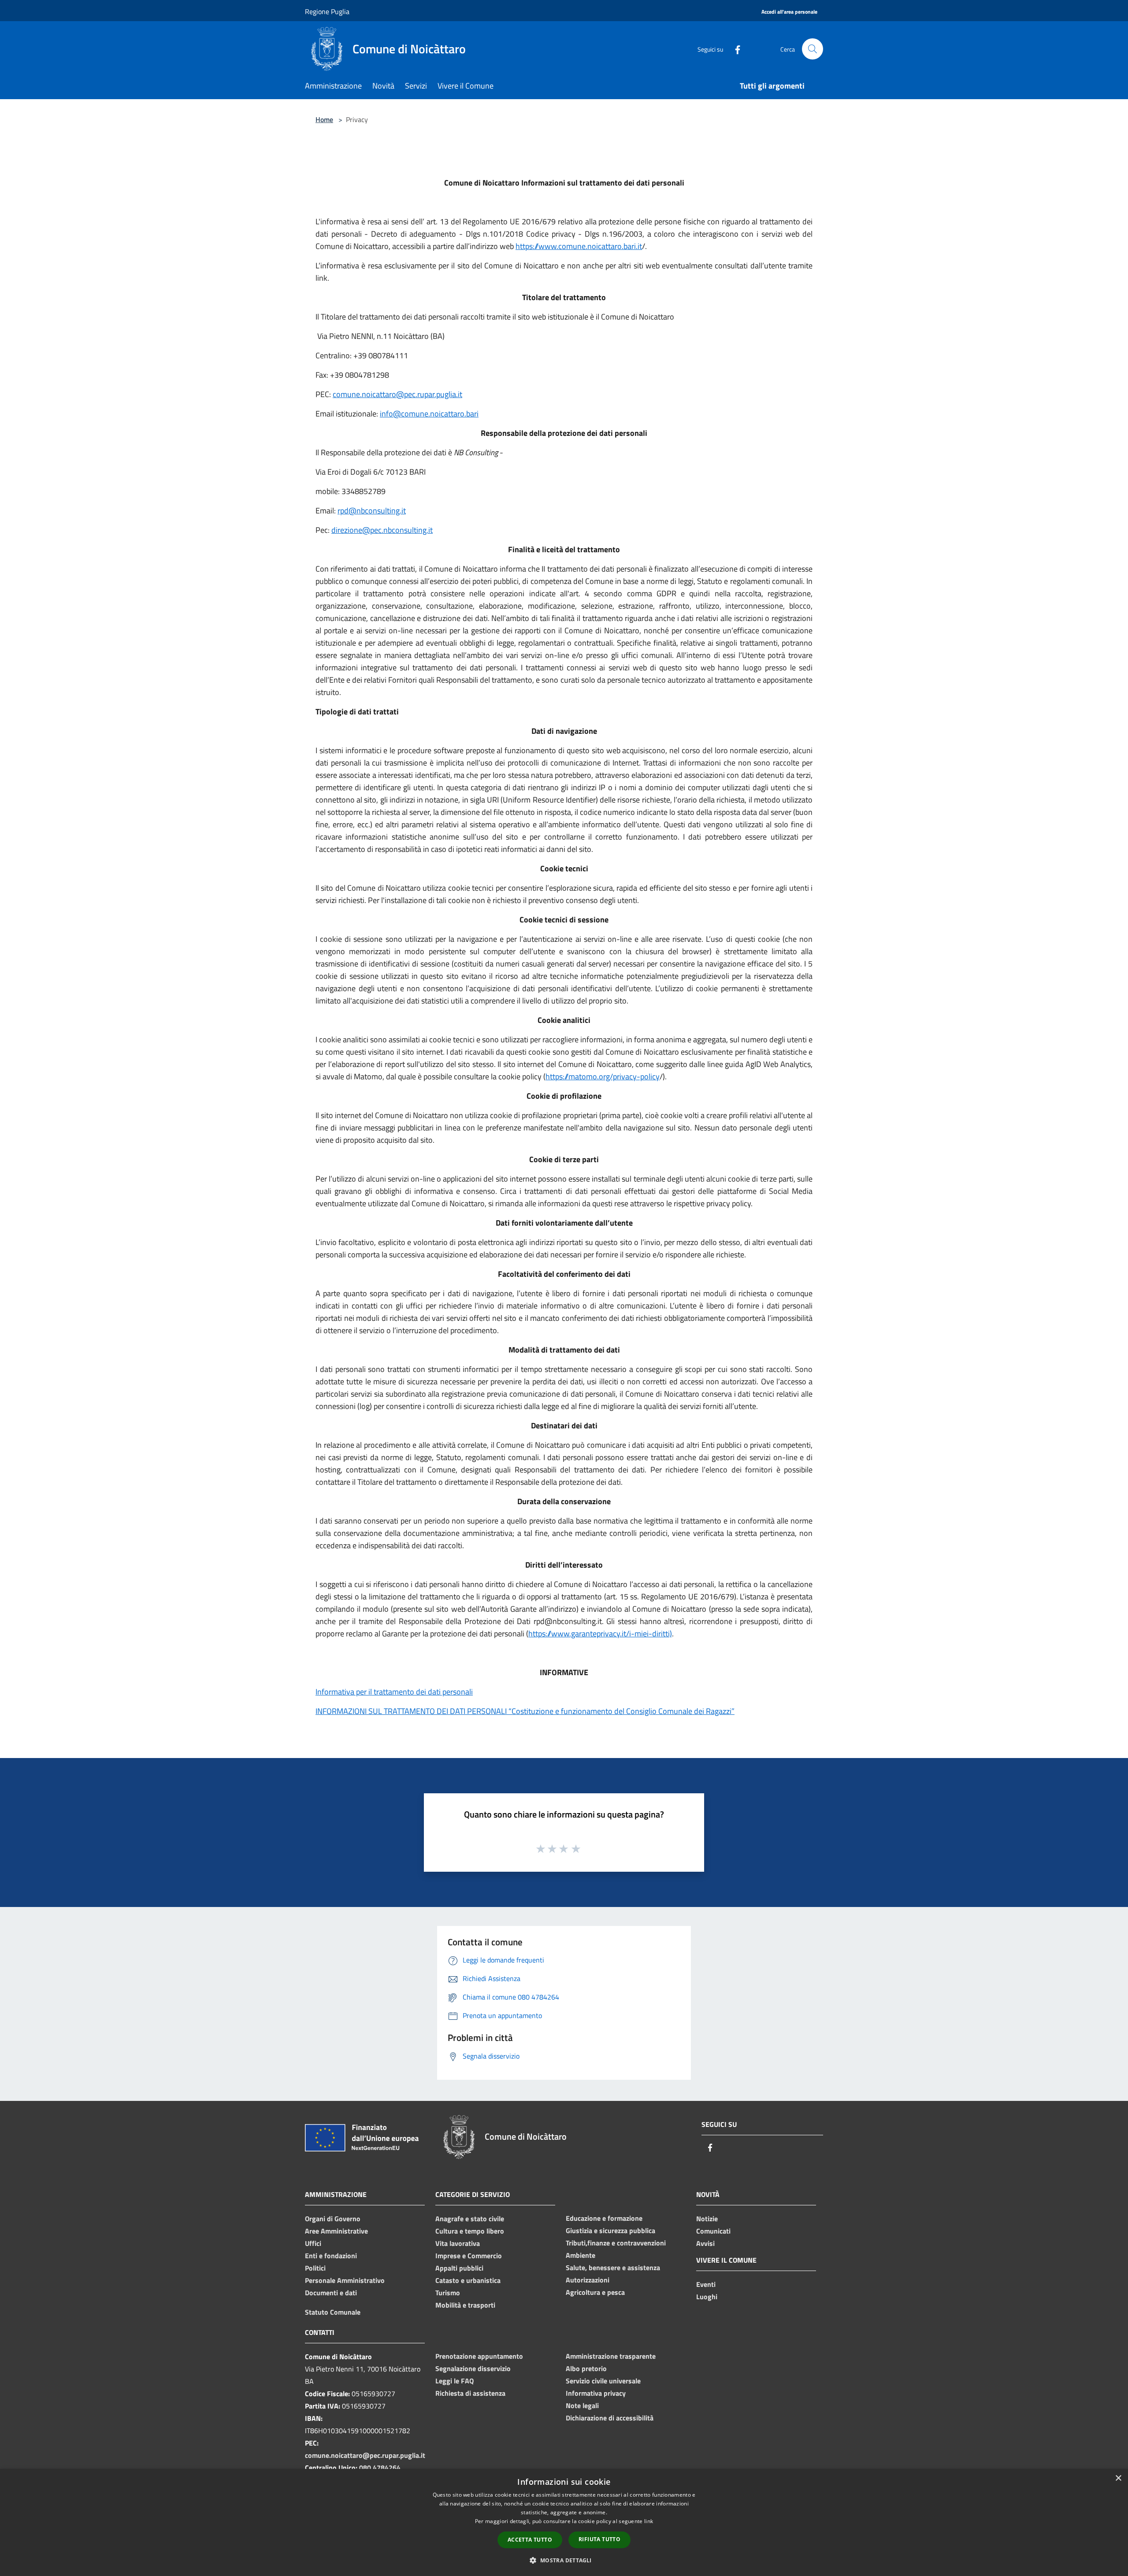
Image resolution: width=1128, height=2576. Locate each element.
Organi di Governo (333, 2219)
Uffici (313, 2243)
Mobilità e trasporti (465, 2305)
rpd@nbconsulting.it (372, 511)
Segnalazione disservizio (473, 2368)
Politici (315, 2268)
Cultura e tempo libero (470, 2231)
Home (324, 119)
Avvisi (705, 2243)
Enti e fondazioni (331, 2256)
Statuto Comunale (333, 2312)
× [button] (1118, 2478)
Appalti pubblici (459, 2268)
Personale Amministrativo (345, 2280)
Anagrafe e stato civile (470, 2219)
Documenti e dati (331, 2293)
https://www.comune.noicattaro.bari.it (579, 246)
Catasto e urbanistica (468, 2280)
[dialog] (564, 2522)
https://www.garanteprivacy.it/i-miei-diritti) (600, 1634)
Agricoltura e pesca (595, 2292)
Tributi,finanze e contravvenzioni (616, 2243)
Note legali (582, 2405)
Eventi (706, 2284)
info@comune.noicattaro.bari (429, 414)
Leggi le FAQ (455, 2381)
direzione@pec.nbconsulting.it (382, 530)
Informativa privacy (596, 2393)
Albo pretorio (586, 2368)
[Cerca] (813, 49)
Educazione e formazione (604, 2218)
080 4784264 (380, 2468)
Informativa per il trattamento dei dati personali (394, 1692)
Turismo (448, 2293)
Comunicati (713, 2231)
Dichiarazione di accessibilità (610, 2418)
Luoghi (707, 2297)
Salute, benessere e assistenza (613, 2267)
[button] (564, 2560)
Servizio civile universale (603, 2381)
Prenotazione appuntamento (479, 2356)
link (649, 2521)
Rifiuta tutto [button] (599, 2539)
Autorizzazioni (588, 2280)
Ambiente (581, 2255)
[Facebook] (734, 49)
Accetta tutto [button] (530, 2540)
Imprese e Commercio (469, 2256)
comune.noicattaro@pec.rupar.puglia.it (397, 394)
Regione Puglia (327, 11)
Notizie (707, 2219)
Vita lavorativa (458, 2243)
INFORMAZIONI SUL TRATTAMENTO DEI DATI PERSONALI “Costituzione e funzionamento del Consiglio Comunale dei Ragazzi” (525, 1711)
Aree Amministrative (336, 2231)
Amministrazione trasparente (611, 2356)
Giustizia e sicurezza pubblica (610, 2230)
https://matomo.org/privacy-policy (603, 1076)
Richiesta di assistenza (470, 2393)
